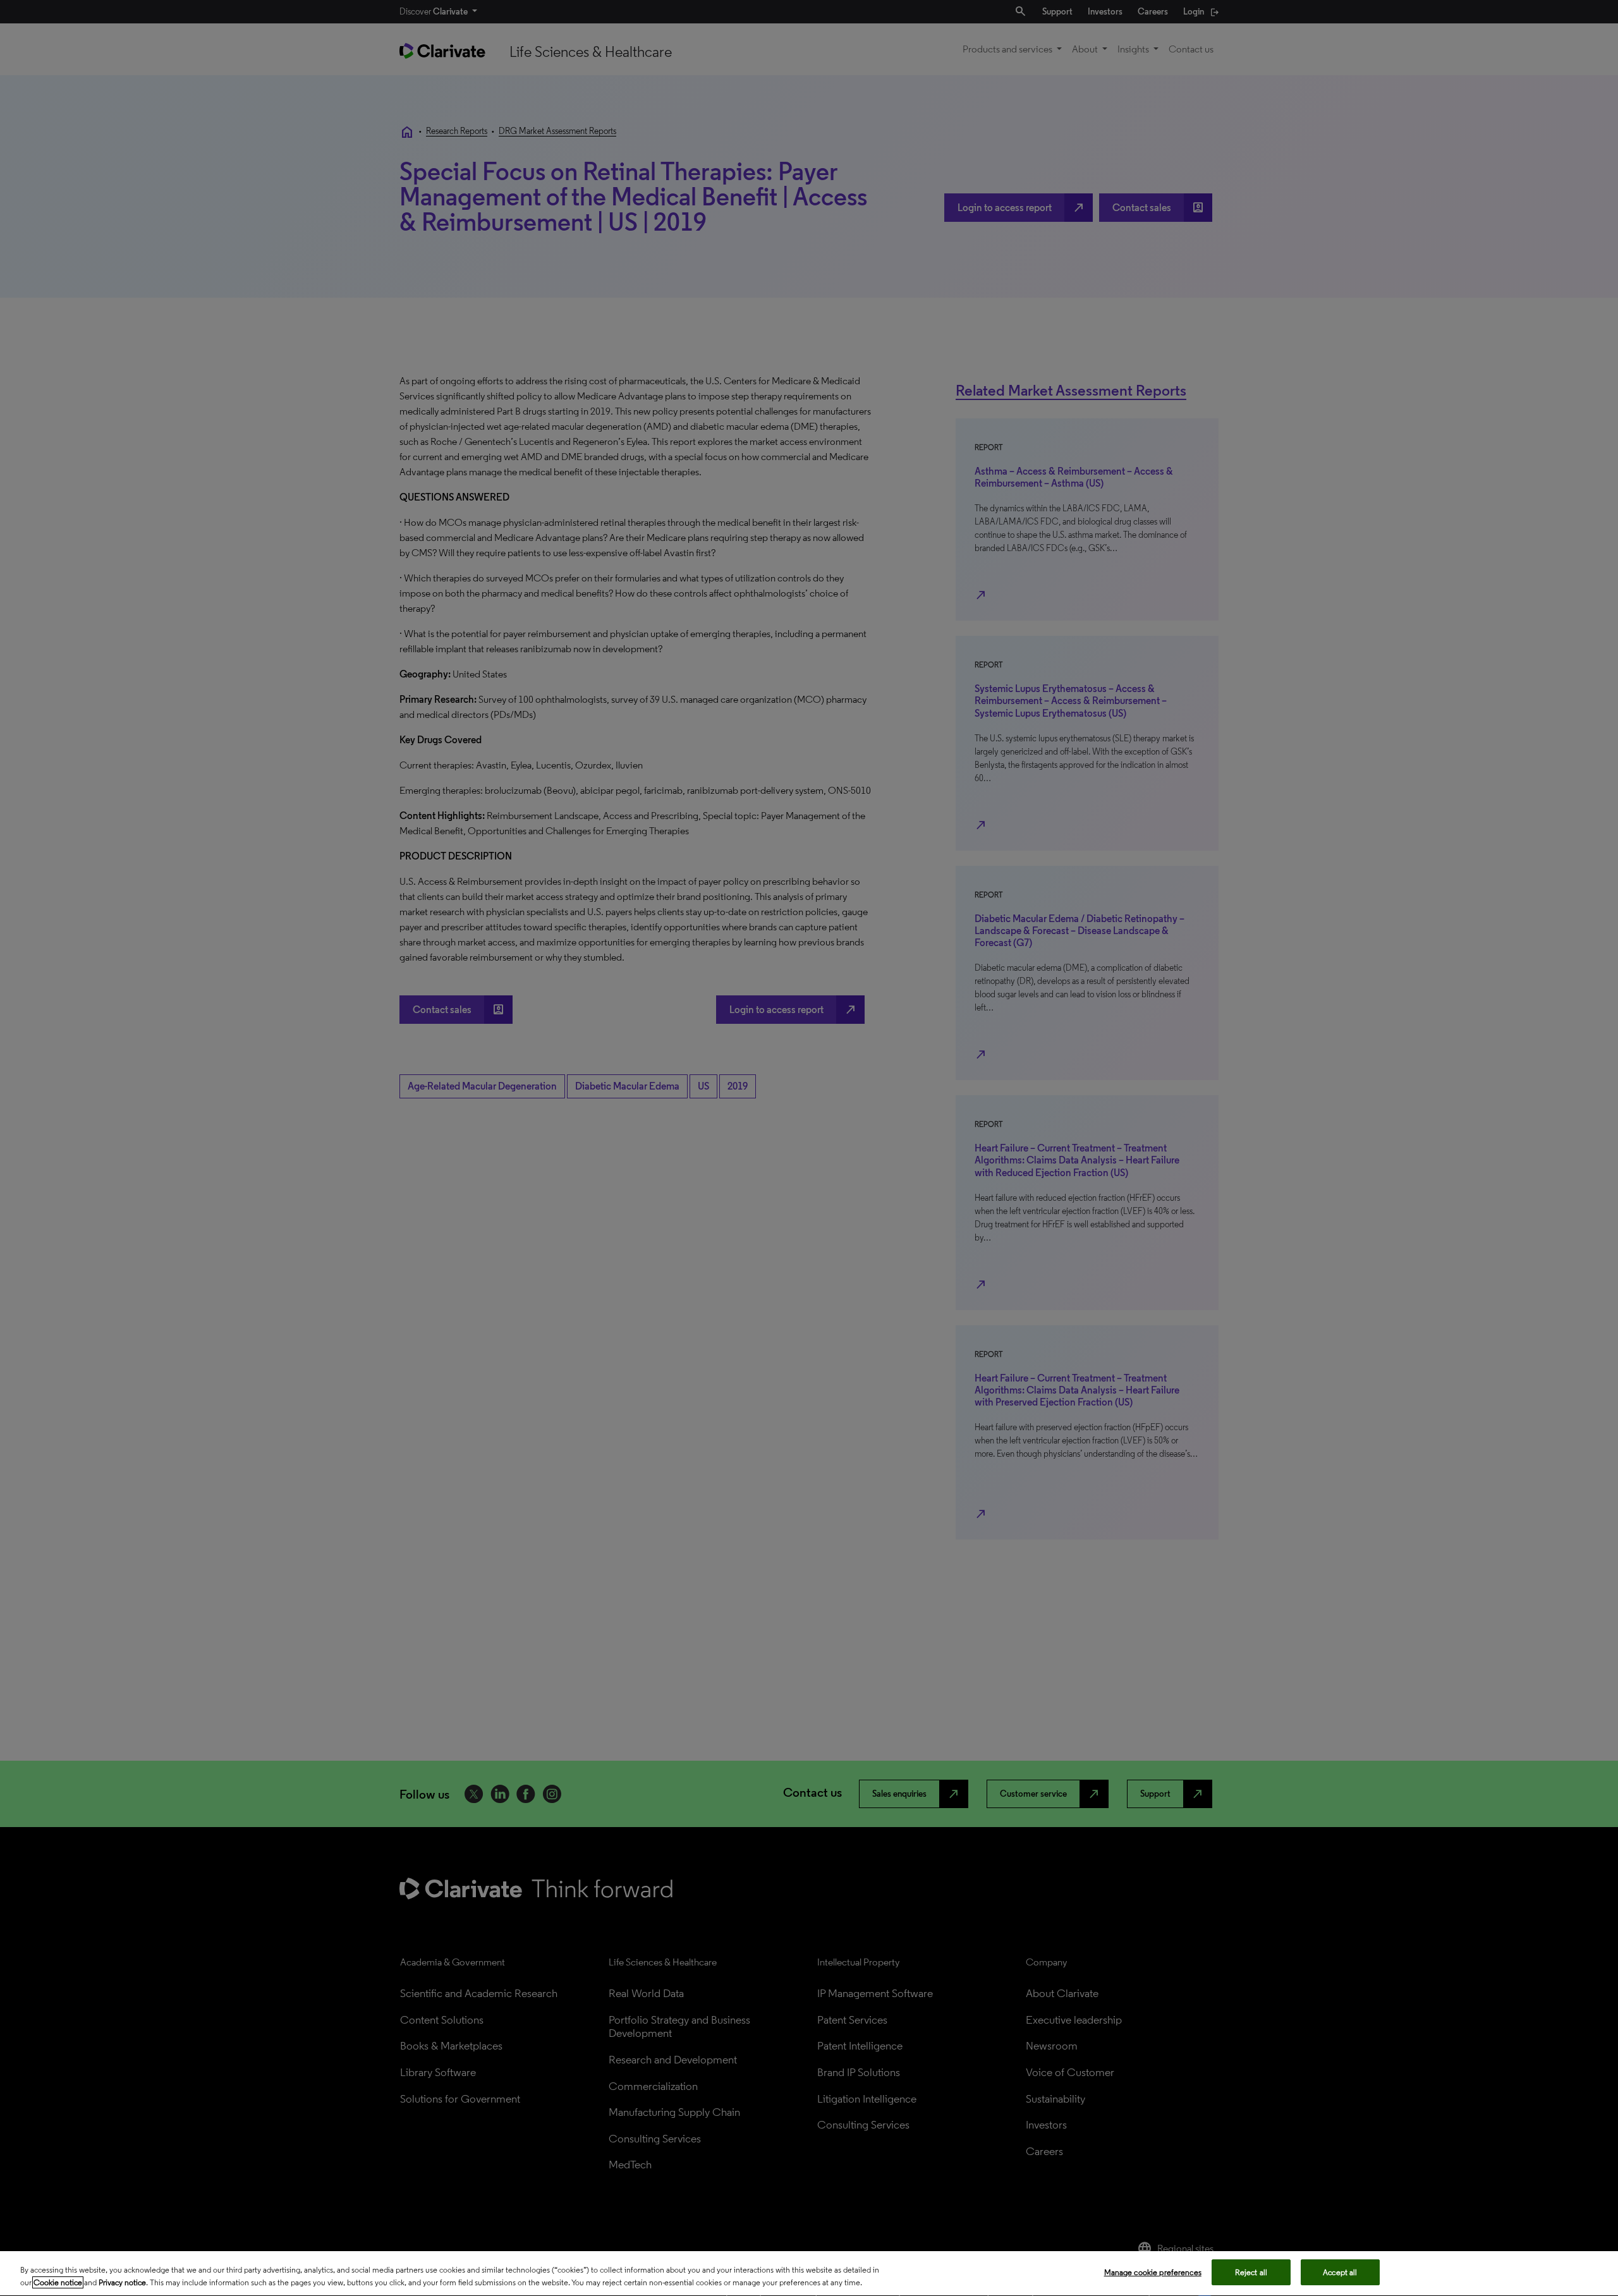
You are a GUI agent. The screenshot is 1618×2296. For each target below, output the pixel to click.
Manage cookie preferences (1153, 2272)
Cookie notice (58, 2282)
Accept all (1340, 2272)
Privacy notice (122, 2282)
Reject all (1251, 2272)
